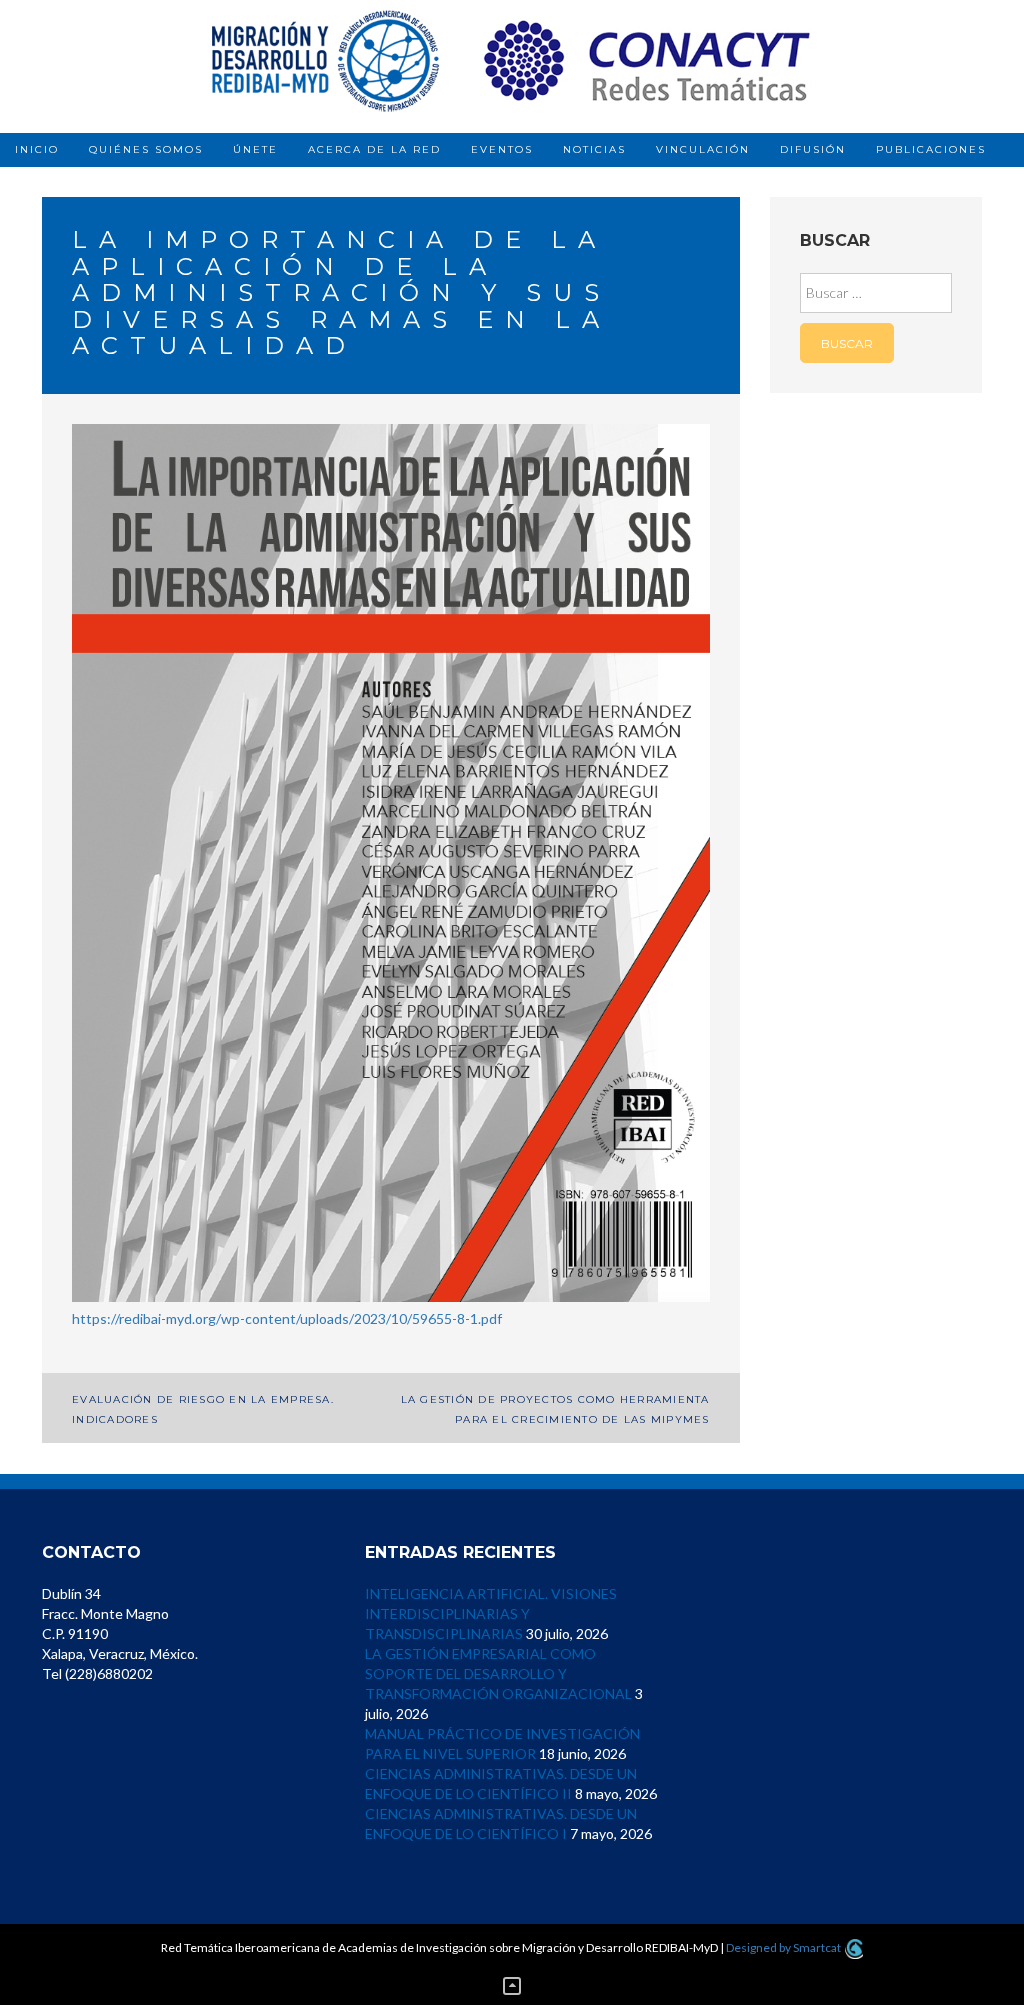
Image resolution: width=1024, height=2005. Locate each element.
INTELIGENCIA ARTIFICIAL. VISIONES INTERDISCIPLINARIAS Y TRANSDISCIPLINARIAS (491, 1613)
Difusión (813, 149)
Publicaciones (931, 149)
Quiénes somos (146, 149)
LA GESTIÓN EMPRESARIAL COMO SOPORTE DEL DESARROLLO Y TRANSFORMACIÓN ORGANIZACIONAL (498, 1673)
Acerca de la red (374, 149)
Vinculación (703, 149)
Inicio (37, 149)
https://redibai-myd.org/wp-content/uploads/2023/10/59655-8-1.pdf (287, 1318)
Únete (255, 149)
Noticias (594, 149)
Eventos (502, 149)
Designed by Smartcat (784, 1947)
